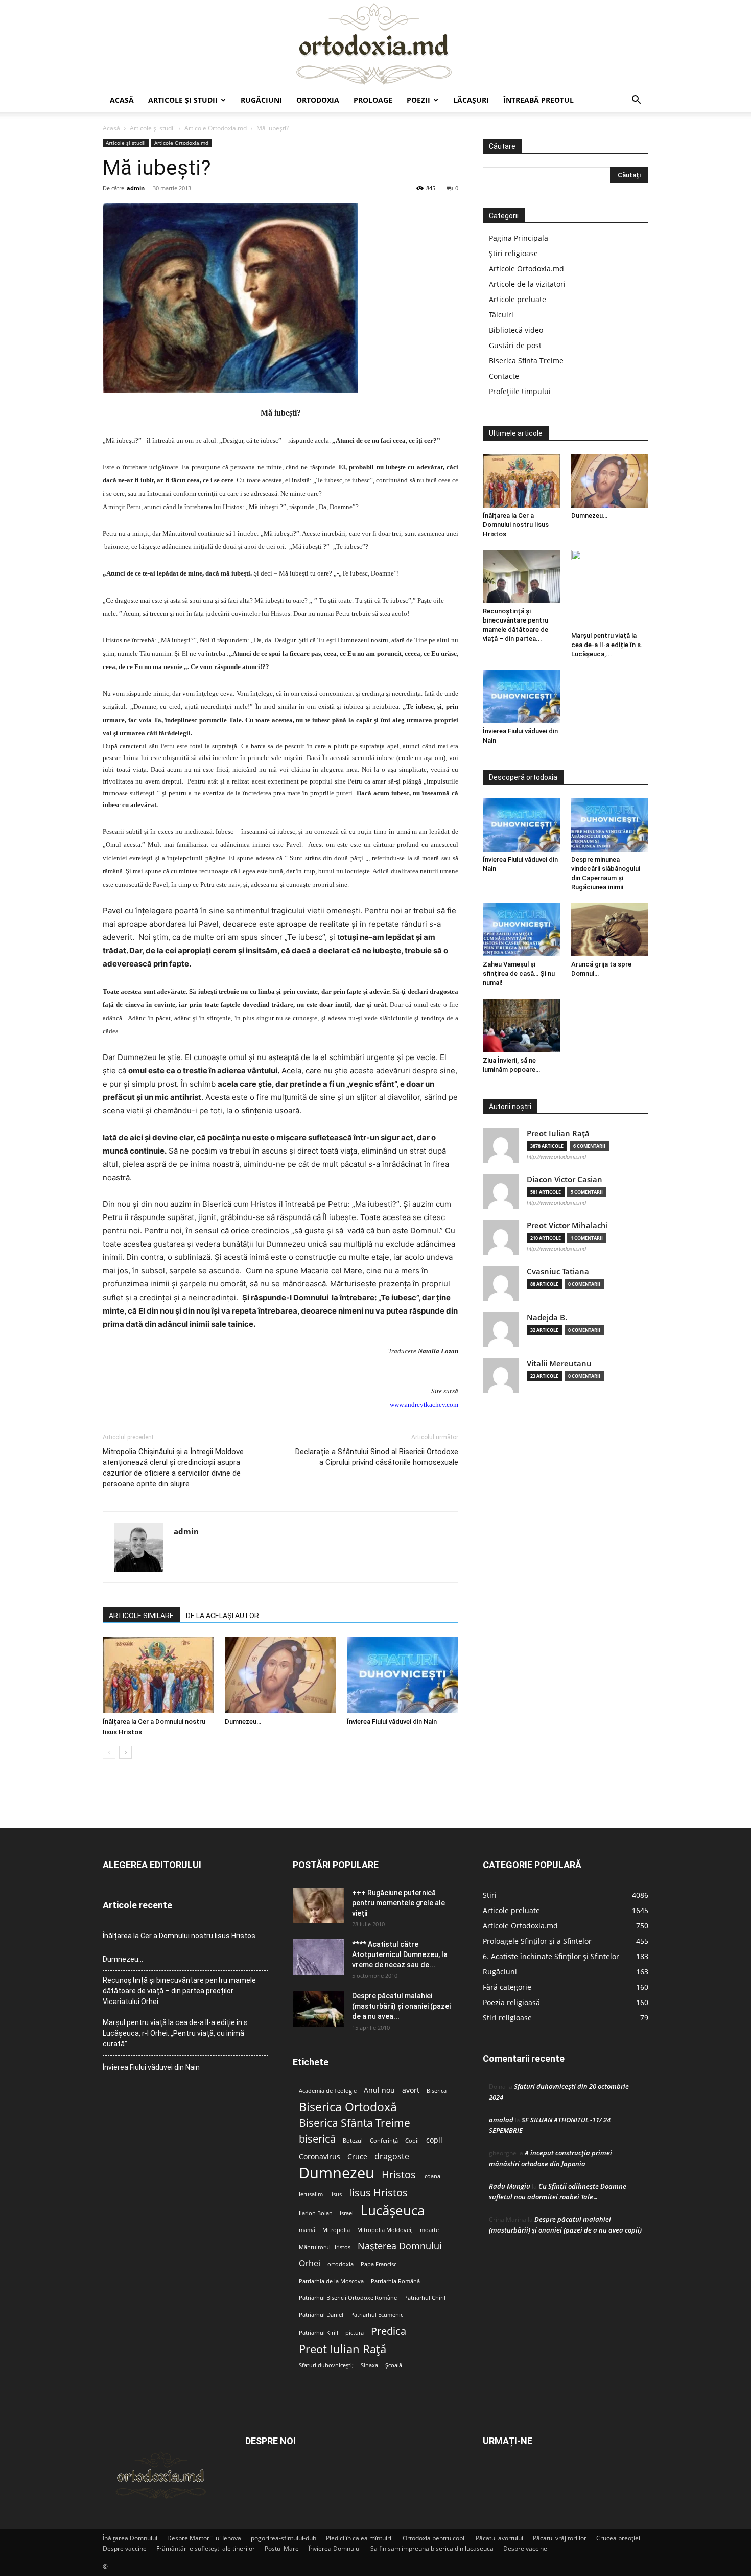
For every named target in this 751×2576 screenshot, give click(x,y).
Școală (394, 2365)
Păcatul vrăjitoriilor (560, 2538)
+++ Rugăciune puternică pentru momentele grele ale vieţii (398, 1903)
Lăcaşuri (471, 100)
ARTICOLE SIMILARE (141, 1616)
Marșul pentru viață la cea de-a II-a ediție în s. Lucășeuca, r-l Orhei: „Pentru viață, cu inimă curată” (176, 2033)
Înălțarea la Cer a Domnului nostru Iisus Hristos (516, 525)
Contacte (504, 376)
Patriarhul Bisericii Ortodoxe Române (348, 2298)
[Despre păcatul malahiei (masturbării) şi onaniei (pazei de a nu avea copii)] (318, 2009)
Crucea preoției (618, 2538)
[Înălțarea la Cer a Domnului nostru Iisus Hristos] (158, 1675)
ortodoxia (341, 2264)
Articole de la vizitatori (527, 284)
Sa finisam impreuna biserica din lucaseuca (432, 2549)
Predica (389, 2331)
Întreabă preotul (538, 100)
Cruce (357, 2157)
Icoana (432, 2176)
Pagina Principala (519, 238)
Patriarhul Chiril (425, 2298)
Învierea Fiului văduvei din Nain (392, 1722)
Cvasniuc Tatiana (558, 1271)
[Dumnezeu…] (280, 1675)
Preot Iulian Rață (343, 2349)
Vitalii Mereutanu (559, 1363)
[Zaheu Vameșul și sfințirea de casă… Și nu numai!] (522, 930)
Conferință (384, 2141)
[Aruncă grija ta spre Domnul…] (610, 930)
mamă (307, 2230)
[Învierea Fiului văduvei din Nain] (403, 1675)
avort (411, 2090)
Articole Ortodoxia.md (216, 128)
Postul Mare (282, 2549)
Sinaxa (369, 2365)
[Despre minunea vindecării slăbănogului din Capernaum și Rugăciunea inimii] (610, 825)
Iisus (336, 2194)
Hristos (399, 2175)
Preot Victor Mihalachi (567, 1225)
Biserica (437, 2091)
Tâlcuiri (501, 315)
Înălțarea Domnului (130, 2538)
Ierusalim (311, 2194)
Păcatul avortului (499, 2538)
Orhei (310, 2263)
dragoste (392, 2157)
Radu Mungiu (510, 2186)
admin (136, 188)
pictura (355, 2333)
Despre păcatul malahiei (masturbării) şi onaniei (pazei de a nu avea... (401, 2006)
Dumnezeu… (243, 1722)
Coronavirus (320, 2157)
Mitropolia (336, 2230)
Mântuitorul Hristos (325, 2247)
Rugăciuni (261, 100)
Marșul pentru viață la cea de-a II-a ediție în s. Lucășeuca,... (607, 645)
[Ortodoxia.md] (375, 44)
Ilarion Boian (316, 2213)
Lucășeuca (393, 2210)
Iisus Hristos (378, 2192)
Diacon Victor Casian (565, 1179)
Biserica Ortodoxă (348, 2107)
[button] (636, 101)
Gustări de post (515, 345)
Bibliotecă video (516, 330)
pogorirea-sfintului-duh (284, 2538)
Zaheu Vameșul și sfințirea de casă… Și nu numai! (519, 973)
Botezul (353, 2141)
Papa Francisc (379, 2264)
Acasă (122, 100)
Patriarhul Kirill (319, 2333)
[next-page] (125, 1752)
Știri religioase (513, 253)
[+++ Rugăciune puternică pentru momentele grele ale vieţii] (318, 1905)
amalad (501, 2120)
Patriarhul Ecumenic (377, 2315)
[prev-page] (109, 1752)
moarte (429, 2230)
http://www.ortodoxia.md (556, 1157)
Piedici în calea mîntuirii (359, 2538)
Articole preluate (518, 299)
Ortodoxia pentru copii (434, 2538)
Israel (347, 2213)
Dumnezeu (337, 2173)
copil (434, 2140)
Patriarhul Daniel (321, 2315)
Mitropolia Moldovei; (385, 2230)
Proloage (373, 100)
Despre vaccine (125, 2549)
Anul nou (379, 2090)
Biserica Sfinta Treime (526, 361)
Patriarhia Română (395, 2281)
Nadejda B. (547, 1317)
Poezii (418, 100)
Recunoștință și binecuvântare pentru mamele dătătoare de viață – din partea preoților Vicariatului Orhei (179, 1991)
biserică (317, 2139)
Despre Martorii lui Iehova (204, 2538)
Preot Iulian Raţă (558, 1133)
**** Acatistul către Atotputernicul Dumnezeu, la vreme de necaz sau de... (400, 1954)
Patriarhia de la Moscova (331, 2281)
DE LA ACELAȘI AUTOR (222, 1616)
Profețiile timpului (520, 391)
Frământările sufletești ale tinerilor (206, 2549)
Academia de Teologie (328, 2091)
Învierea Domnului (335, 2549)
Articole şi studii (183, 100)
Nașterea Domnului (400, 2246)
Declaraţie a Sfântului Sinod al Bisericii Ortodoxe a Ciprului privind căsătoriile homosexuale (377, 1457)
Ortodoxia (318, 100)
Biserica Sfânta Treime (355, 2123)
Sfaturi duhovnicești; (326, 2365)
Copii (412, 2141)
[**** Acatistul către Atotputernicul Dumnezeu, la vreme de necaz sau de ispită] (318, 1957)
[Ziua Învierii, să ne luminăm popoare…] (522, 1025)
